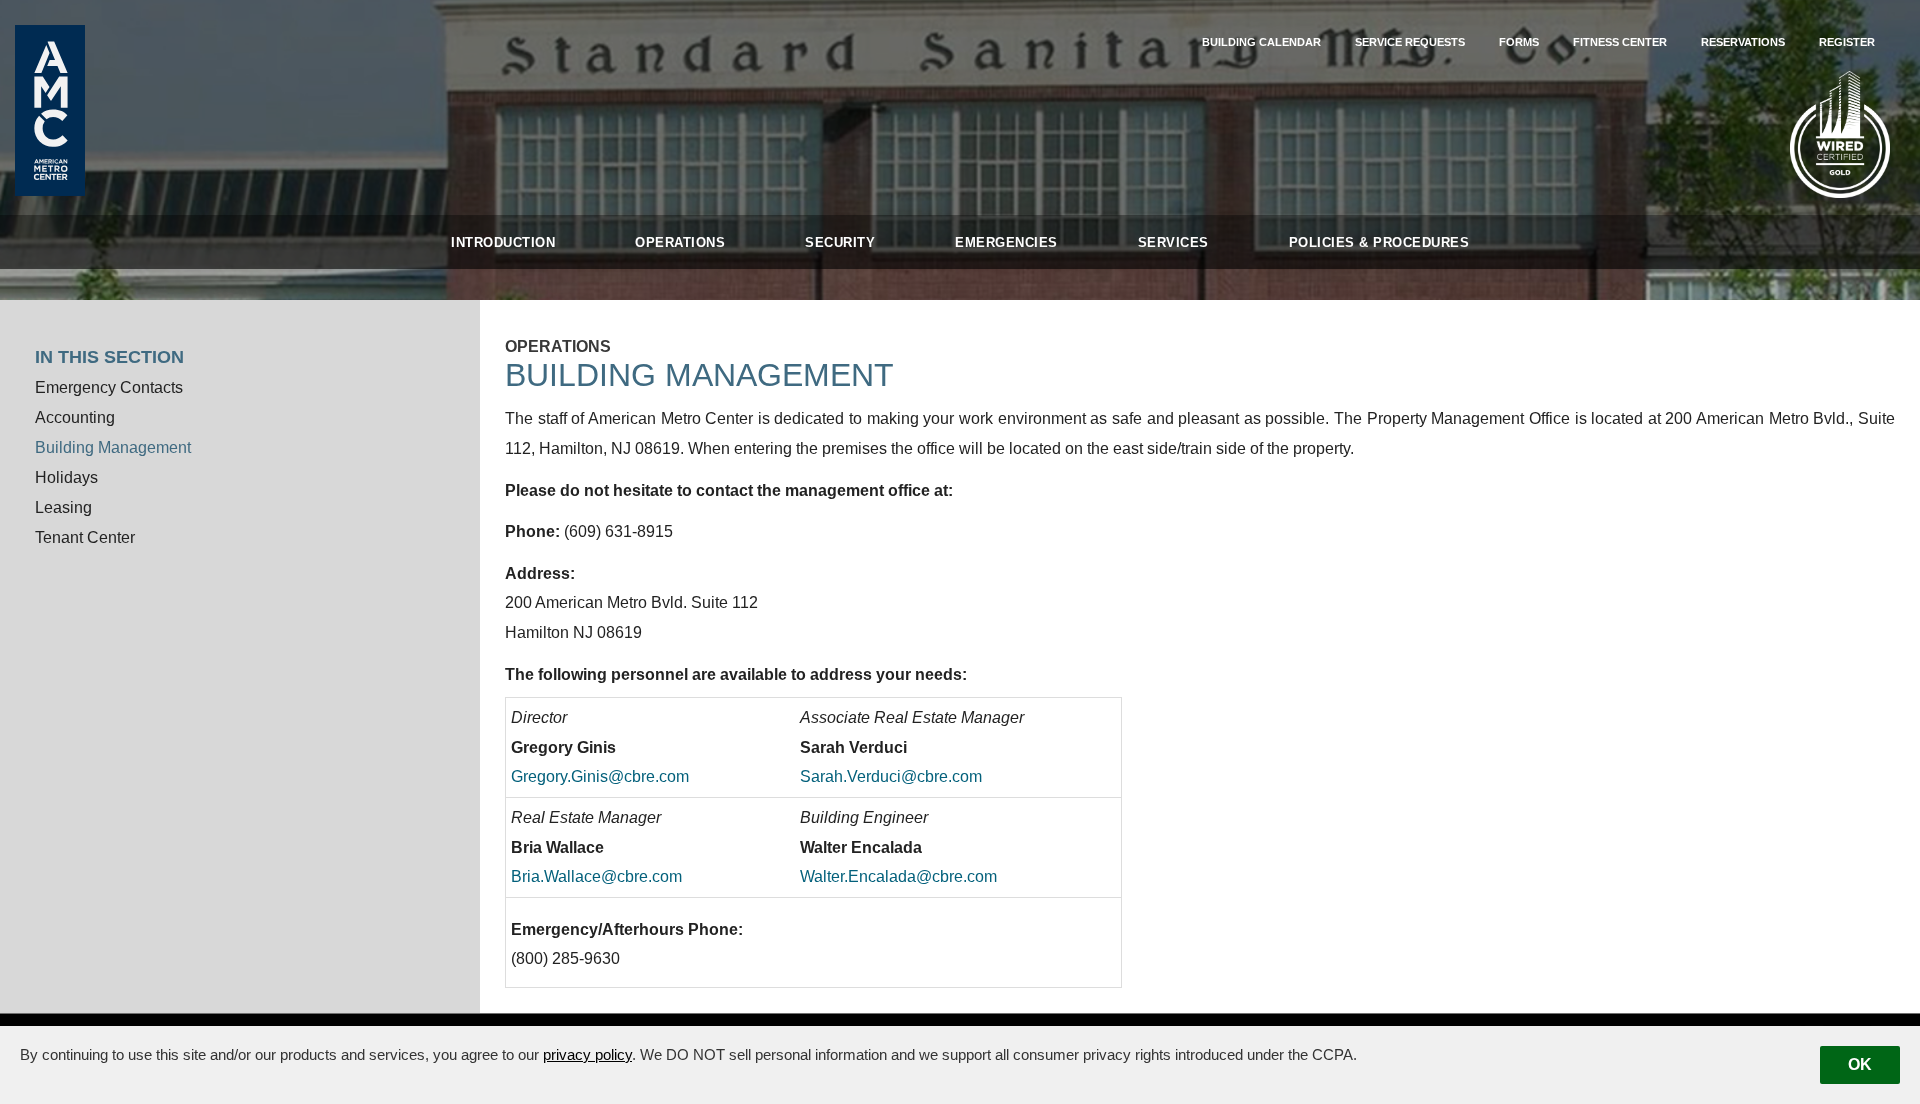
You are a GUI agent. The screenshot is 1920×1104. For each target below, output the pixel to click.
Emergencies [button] (1006, 242)
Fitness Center (1620, 42)
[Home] (50, 109)
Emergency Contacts (109, 387)
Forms (1519, 42)
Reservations (1743, 42)
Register (1847, 42)
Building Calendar (1261, 42)
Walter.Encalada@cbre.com (898, 876)
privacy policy (587, 1054)
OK (1860, 1064)
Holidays (66, 477)
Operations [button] (680, 242)
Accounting (75, 417)
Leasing (63, 507)
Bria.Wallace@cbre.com (596, 876)
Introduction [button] (503, 242)
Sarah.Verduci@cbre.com (891, 776)
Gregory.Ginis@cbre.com (600, 776)
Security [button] (840, 242)
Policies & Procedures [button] (1379, 242)
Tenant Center (85, 537)
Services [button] (1173, 242)
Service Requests (1410, 42)
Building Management (113, 447)
